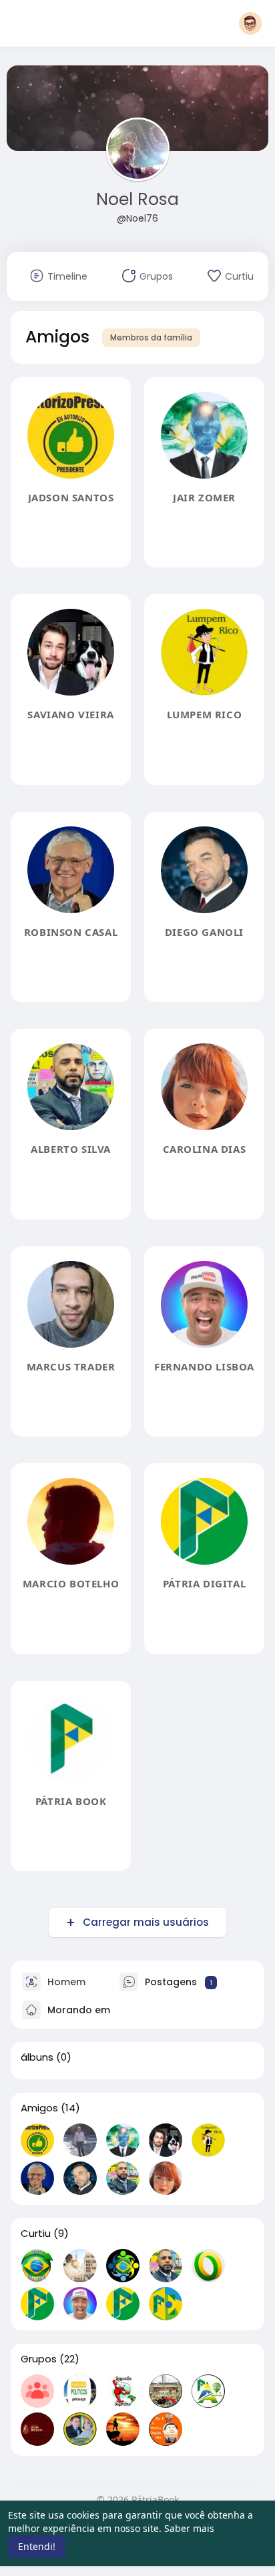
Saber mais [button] (189, 2528)
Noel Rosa (137, 199)
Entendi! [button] (37, 2546)
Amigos (39, 2108)
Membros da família (151, 337)
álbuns (37, 2057)
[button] (250, 23)
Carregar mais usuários (146, 1922)
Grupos (39, 2359)
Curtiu (36, 2234)
